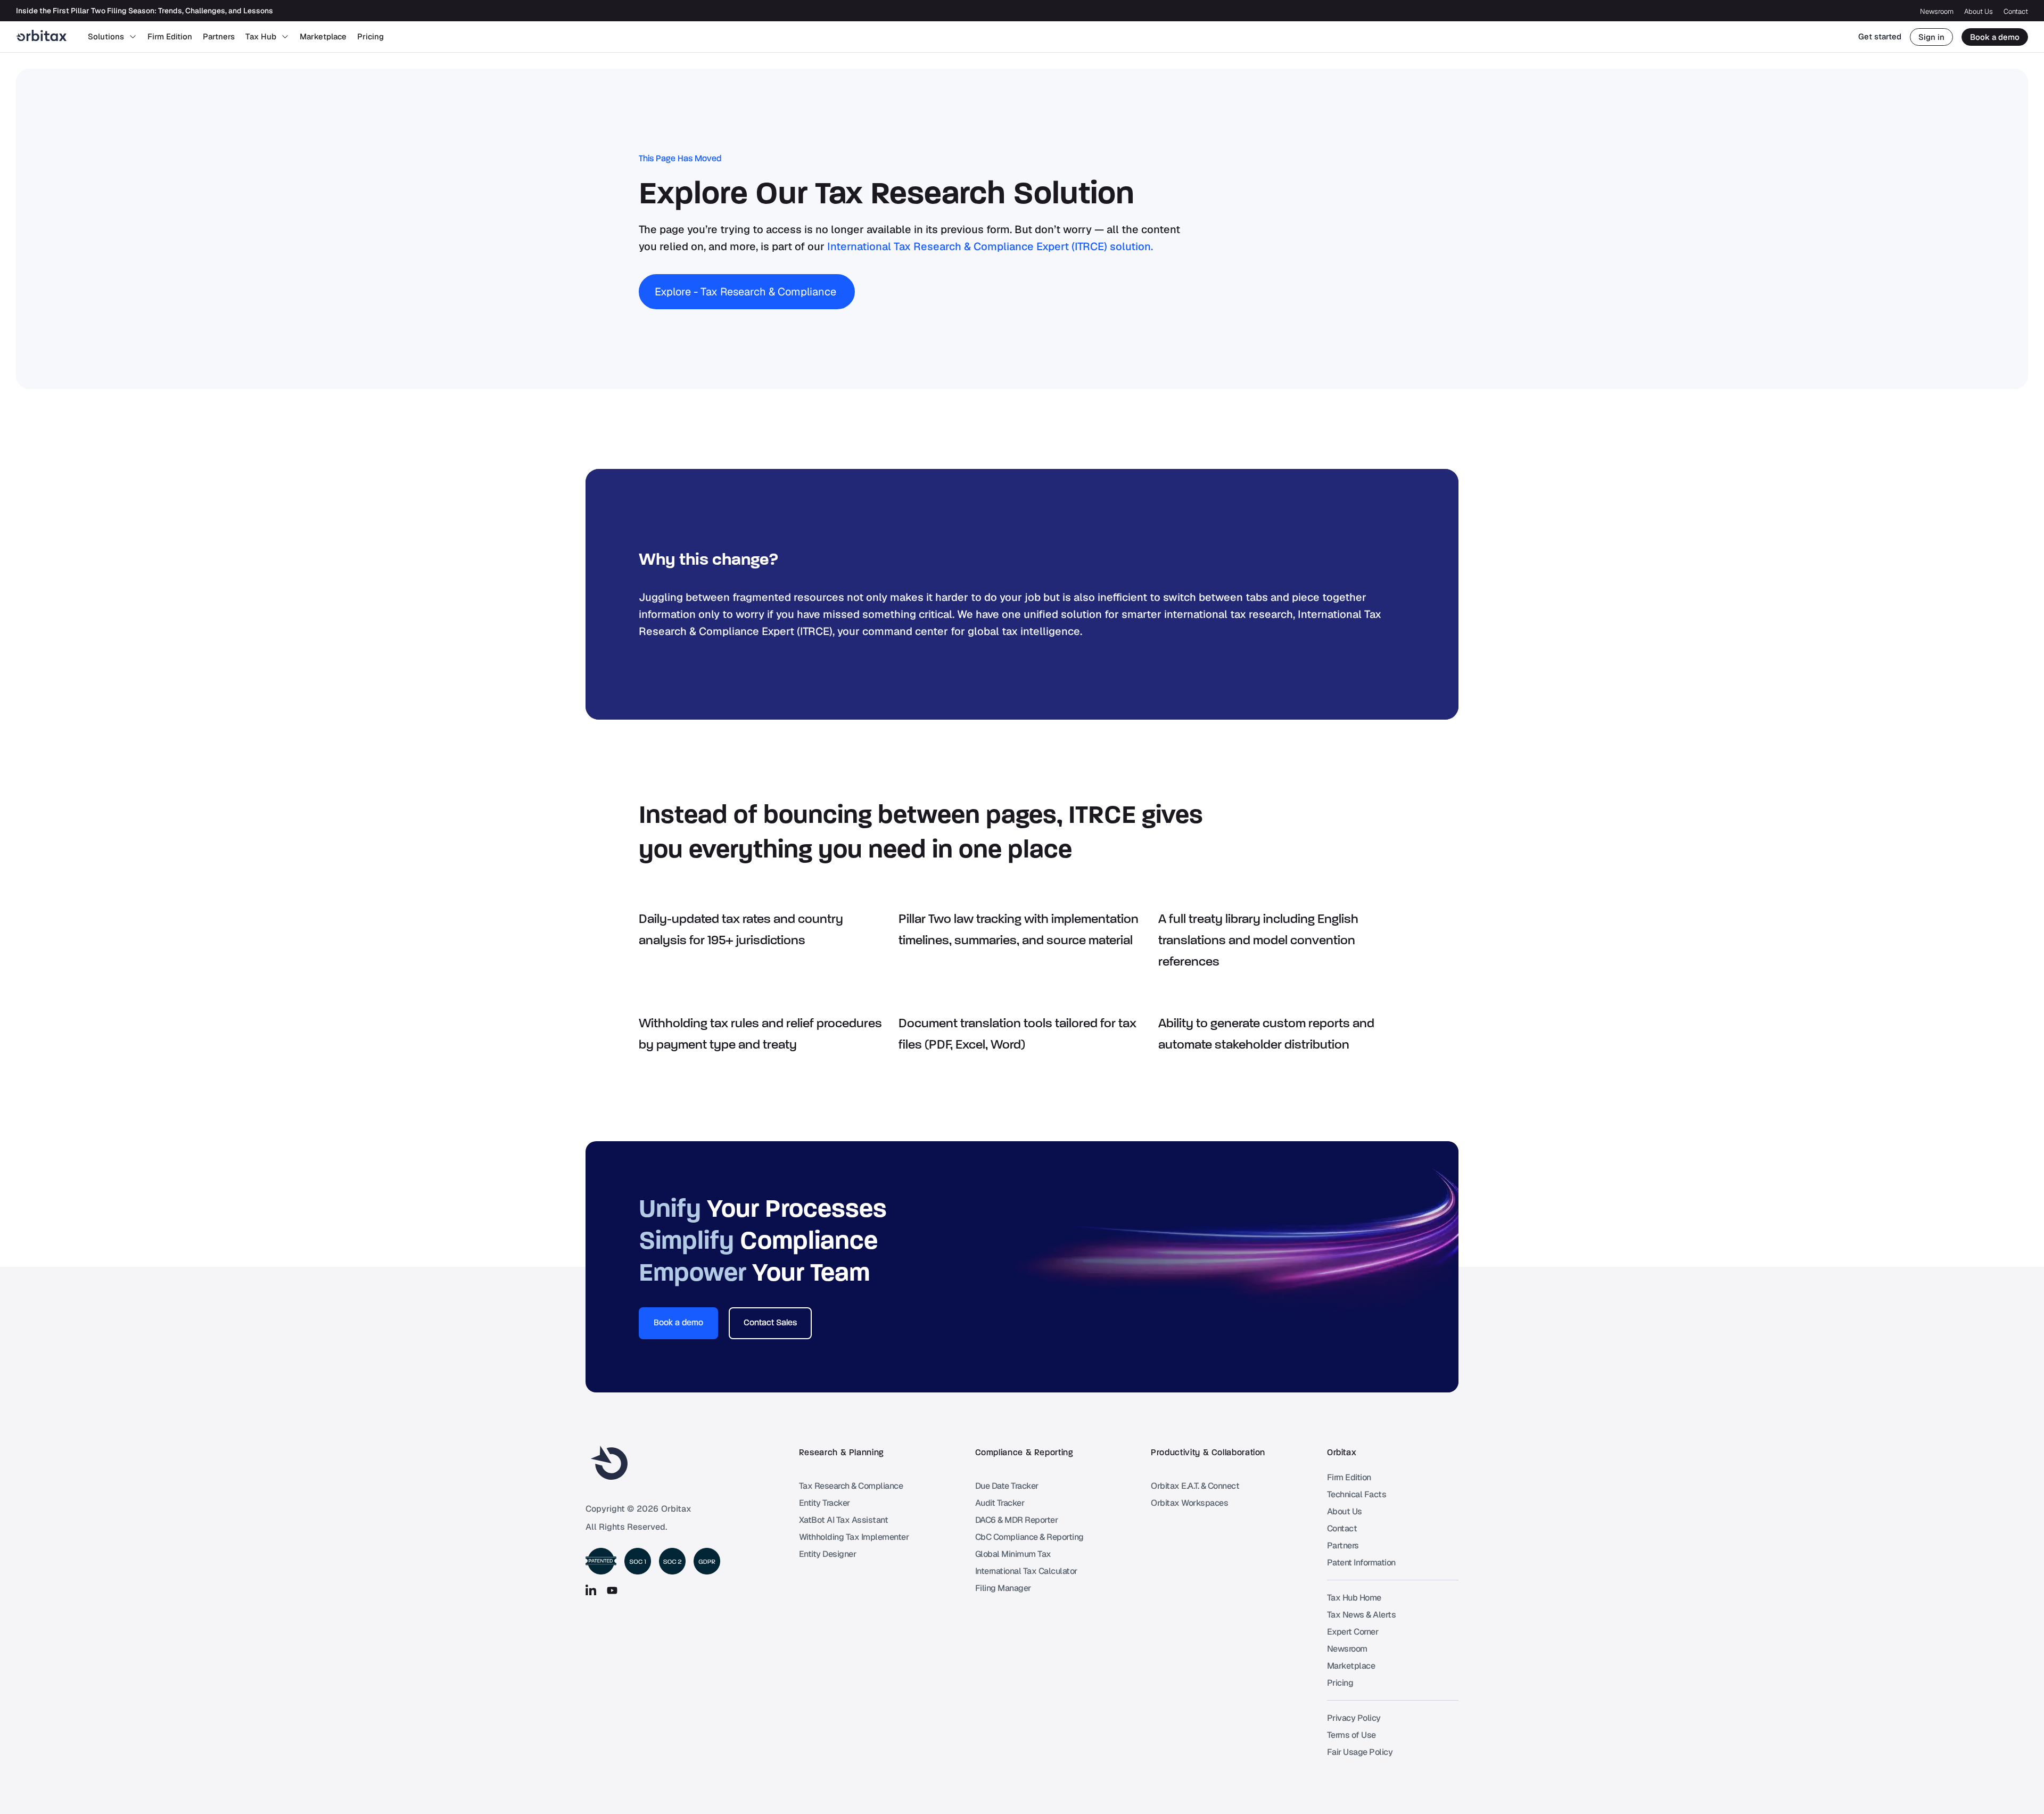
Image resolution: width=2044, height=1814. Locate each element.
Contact (2016, 11)
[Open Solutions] (133, 37)
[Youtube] (612, 1590)
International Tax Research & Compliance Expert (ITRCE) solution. (990, 246)
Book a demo (1995, 37)
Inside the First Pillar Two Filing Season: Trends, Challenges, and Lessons (145, 11)
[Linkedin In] (591, 1590)
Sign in (1931, 37)
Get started (1880, 36)
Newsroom (1937, 11)
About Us (1979, 11)
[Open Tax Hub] (285, 37)
